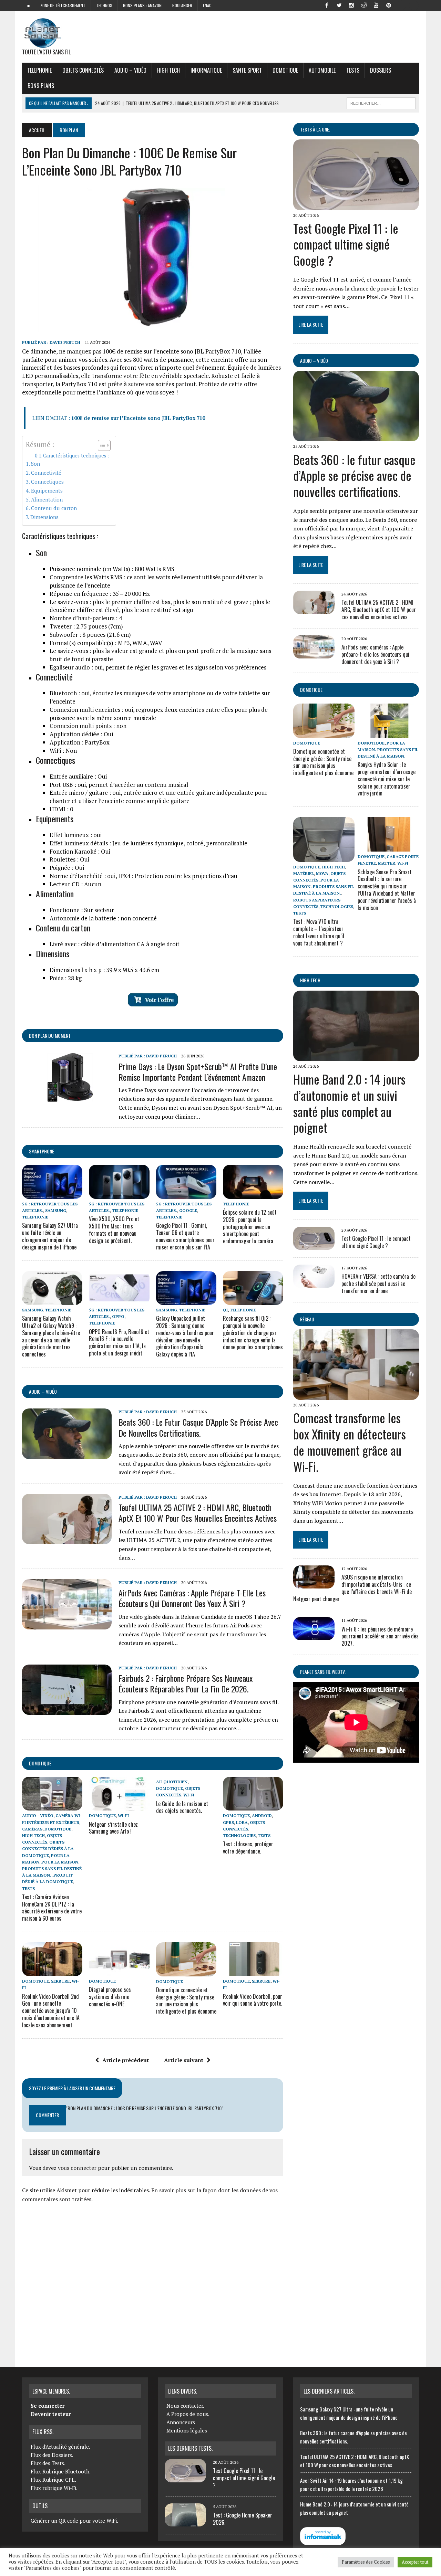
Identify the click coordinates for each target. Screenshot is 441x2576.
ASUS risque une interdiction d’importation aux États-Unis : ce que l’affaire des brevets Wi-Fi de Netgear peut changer (352, 1588)
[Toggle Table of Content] (101, 445)
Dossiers (381, 70)
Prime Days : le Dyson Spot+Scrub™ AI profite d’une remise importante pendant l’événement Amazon (198, 1072)
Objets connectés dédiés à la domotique (48, 1849)
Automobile (322, 70)
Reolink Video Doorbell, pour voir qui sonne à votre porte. (253, 2000)
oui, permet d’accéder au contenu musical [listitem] (119, 785)
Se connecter (48, 2406)
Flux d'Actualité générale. (60, 2447)
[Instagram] (351, 5)
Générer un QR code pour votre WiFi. (74, 2521)
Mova (322, 873)
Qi (225, 1310)
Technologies (239, 1835)
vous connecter (77, 2168)
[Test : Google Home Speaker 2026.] (185, 2522)
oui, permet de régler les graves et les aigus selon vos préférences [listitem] (158, 667)
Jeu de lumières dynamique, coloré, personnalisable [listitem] (148, 843)
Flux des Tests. (48, 2463)
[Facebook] (327, 5)
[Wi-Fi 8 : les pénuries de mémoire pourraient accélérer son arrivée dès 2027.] (314, 1636)
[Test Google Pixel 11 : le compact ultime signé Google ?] (356, 205)
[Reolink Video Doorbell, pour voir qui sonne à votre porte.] (253, 1972)
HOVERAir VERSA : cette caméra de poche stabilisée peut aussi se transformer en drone (378, 1284)
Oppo (118, 1316)
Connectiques (47, 482)
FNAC (207, 5)
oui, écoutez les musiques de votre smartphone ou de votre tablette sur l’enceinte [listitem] (160, 697)
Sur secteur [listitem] (82, 910)
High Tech (168, 70)
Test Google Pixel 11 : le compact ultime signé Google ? (346, 244)
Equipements (47, 490)
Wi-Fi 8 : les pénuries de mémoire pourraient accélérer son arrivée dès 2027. (380, 1636)
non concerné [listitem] (103, 918)
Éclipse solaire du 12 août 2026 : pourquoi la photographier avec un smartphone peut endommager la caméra (250, 1227)
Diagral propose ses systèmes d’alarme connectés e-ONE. (110, 1997)
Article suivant (184, 2060)
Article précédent (126, 2060)
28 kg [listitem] (66, 978)
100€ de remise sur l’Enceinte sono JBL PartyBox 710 (138, 418)
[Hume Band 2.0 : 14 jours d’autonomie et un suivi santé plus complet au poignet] (356, 1056)
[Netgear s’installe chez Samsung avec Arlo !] (119, 1806)
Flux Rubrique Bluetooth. (61, 2471)
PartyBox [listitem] (80, 742)
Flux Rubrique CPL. (53, 2480)
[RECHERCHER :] (381, 102)
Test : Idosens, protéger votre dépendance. (248, 1847)
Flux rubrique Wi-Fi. (54, 2488)
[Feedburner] (401, 5)
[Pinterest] (389, 5)
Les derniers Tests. (190, 2448)
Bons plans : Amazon (142, 5)
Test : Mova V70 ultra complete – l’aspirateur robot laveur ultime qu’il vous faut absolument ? (319, 932)
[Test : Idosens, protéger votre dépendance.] (253, 1806)
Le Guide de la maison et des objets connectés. (182, 1807)
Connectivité (46, 473)
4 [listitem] (86, 618)
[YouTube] (376, 5)
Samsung (56, 1210)
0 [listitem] (61, 809)
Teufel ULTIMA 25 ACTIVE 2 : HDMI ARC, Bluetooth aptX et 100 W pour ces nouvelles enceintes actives (198, 1513)
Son (35, 464)
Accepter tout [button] (415, 2562)
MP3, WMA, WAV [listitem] (106, 643)
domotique (40, 1763)
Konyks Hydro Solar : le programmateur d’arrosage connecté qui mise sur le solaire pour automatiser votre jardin (387, 779)
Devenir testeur (51, 2414)
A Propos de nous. (188, 2414)
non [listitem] (88, 726)
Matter (387, 863)
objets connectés (83, 70)
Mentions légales (187, 2430)
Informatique (206, 70)
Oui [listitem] (81, 734)
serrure (60, 1981)
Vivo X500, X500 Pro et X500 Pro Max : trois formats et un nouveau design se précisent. (114, 1229)
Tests (353, 70)
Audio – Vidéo (130, 70)
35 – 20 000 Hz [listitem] (100, 594)
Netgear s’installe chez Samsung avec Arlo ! (113, 1828)
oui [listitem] (76, 835)
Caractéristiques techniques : (76, 456)
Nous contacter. (185, 2406)
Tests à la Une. (315, 129)
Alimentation (47, 499)
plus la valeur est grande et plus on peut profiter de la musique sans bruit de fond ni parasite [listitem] (160, 655)
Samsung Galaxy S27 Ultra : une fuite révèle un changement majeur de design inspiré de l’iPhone (51, 1236)
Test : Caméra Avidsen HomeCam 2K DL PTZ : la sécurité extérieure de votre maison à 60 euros (52, 1908)
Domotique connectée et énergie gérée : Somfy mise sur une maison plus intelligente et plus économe (186, 2000)
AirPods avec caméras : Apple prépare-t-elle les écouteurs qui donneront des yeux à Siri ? (192, 1598)
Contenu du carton (54, 508)
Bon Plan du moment (50, 1036)
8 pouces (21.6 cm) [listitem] (90, 635)
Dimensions (44, 517)
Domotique (285, 70)
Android (262, 1815)
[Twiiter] (339, 5)
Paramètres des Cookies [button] (366, 2562)
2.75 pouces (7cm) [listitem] (86, 626)
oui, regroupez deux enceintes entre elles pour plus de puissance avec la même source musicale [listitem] (159, 714)
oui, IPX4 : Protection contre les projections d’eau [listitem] (143, 876)
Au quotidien (172, 1782)
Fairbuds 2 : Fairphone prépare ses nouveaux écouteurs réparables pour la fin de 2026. (186, 1683)
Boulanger (182, 5)
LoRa (242, 1822)
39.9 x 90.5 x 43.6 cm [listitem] (104, 970)
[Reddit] (364, 5)
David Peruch (65, 342)
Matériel (304, 873)
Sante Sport (247, 70)
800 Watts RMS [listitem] (112, 569)
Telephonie (39, 70)
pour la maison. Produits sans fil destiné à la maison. (52, 1868)
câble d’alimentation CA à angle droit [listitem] (115, 944)
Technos (104, 5)
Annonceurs (181, 2422)
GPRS (228, 1822)
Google (188, 1210)
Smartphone (42, 1151)
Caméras (32, 1829)
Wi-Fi (123, 1815)
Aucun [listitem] (75, 884)
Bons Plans (41, 86)
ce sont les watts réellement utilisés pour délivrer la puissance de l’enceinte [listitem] (156, 581)
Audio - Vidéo (38, 1815)
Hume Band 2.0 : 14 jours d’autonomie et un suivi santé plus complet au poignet (349, 1103)
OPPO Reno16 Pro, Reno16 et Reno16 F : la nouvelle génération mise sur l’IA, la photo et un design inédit (119, 1342)
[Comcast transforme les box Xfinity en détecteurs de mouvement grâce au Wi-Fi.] (356, 1395)
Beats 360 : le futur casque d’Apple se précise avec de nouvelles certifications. (198, 1427)
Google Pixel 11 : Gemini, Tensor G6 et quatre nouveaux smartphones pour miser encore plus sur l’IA (185, 1236)
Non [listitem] (63, 751)
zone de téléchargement (63, 5)
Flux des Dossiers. (52, 2455)
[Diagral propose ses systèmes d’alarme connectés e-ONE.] (119, 1972)
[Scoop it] (413, 5)
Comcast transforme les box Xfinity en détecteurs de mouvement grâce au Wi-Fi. (350, 1442)
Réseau (307, 1319)
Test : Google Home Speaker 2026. (243, 2519)
